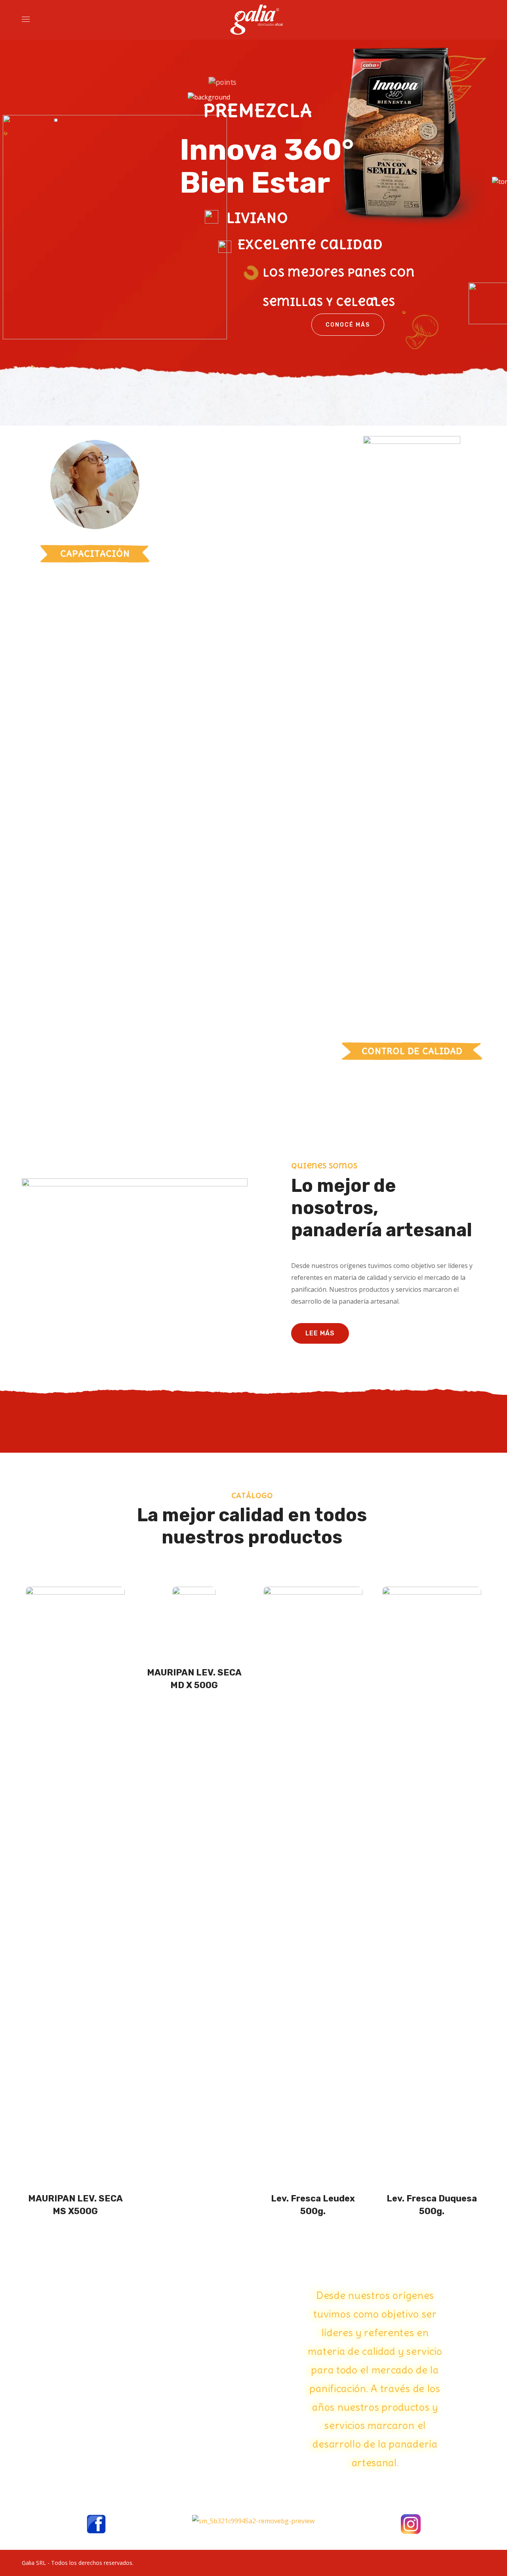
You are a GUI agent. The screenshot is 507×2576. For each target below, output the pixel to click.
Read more (78, 2234)
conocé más (348, 325)
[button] (320, 1333)
